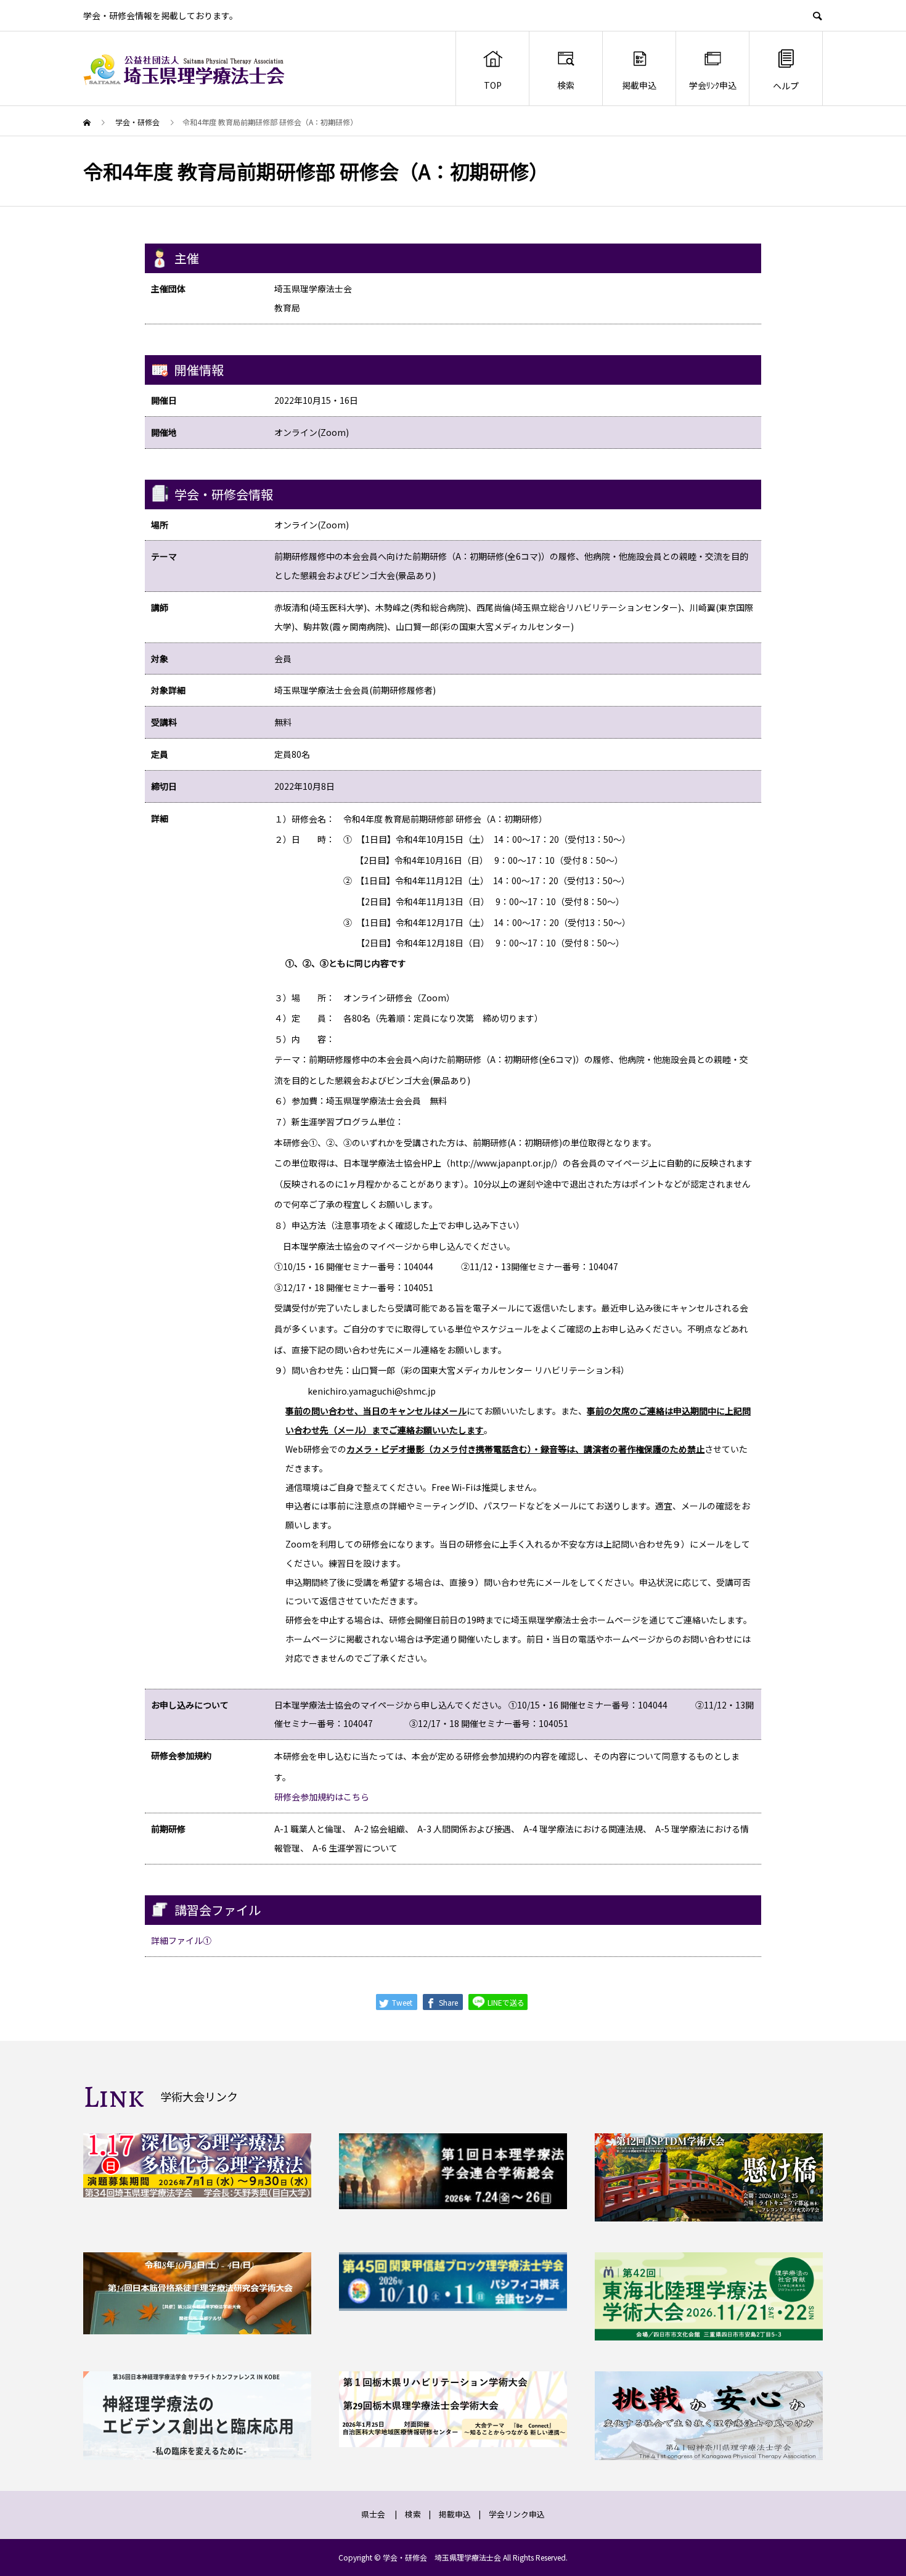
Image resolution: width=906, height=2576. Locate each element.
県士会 (373, 2514)
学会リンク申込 (517, 2514)
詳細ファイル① (181, 1940)
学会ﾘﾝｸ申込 (713, 85)
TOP (493, 85)
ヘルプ (786, 86)
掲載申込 (639, 85)
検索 (566, 85)
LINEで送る (505, 2002)
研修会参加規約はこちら (322, 1797)
